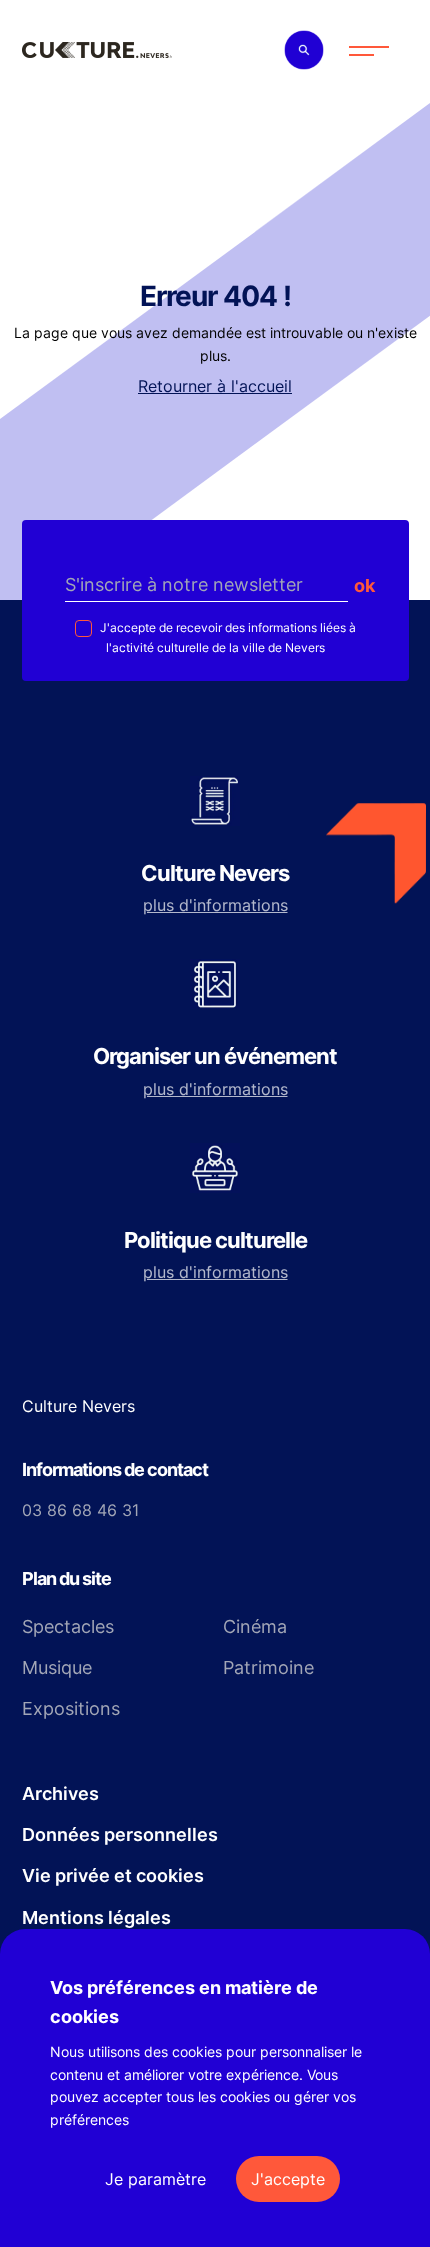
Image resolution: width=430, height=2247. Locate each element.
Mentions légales (96, 1917)
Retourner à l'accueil (215, 386)
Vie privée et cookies (113, 1875)
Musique (57, 1667)
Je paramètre (155, 2179)
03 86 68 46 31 (80, 1510)
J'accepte (288, 2179)
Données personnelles (120, 1834)
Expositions (71, 1708)
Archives (60, 1793)
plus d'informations (215, 905)
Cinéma (255, 1626)
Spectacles (68, 1626)
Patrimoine (268, 1667)
